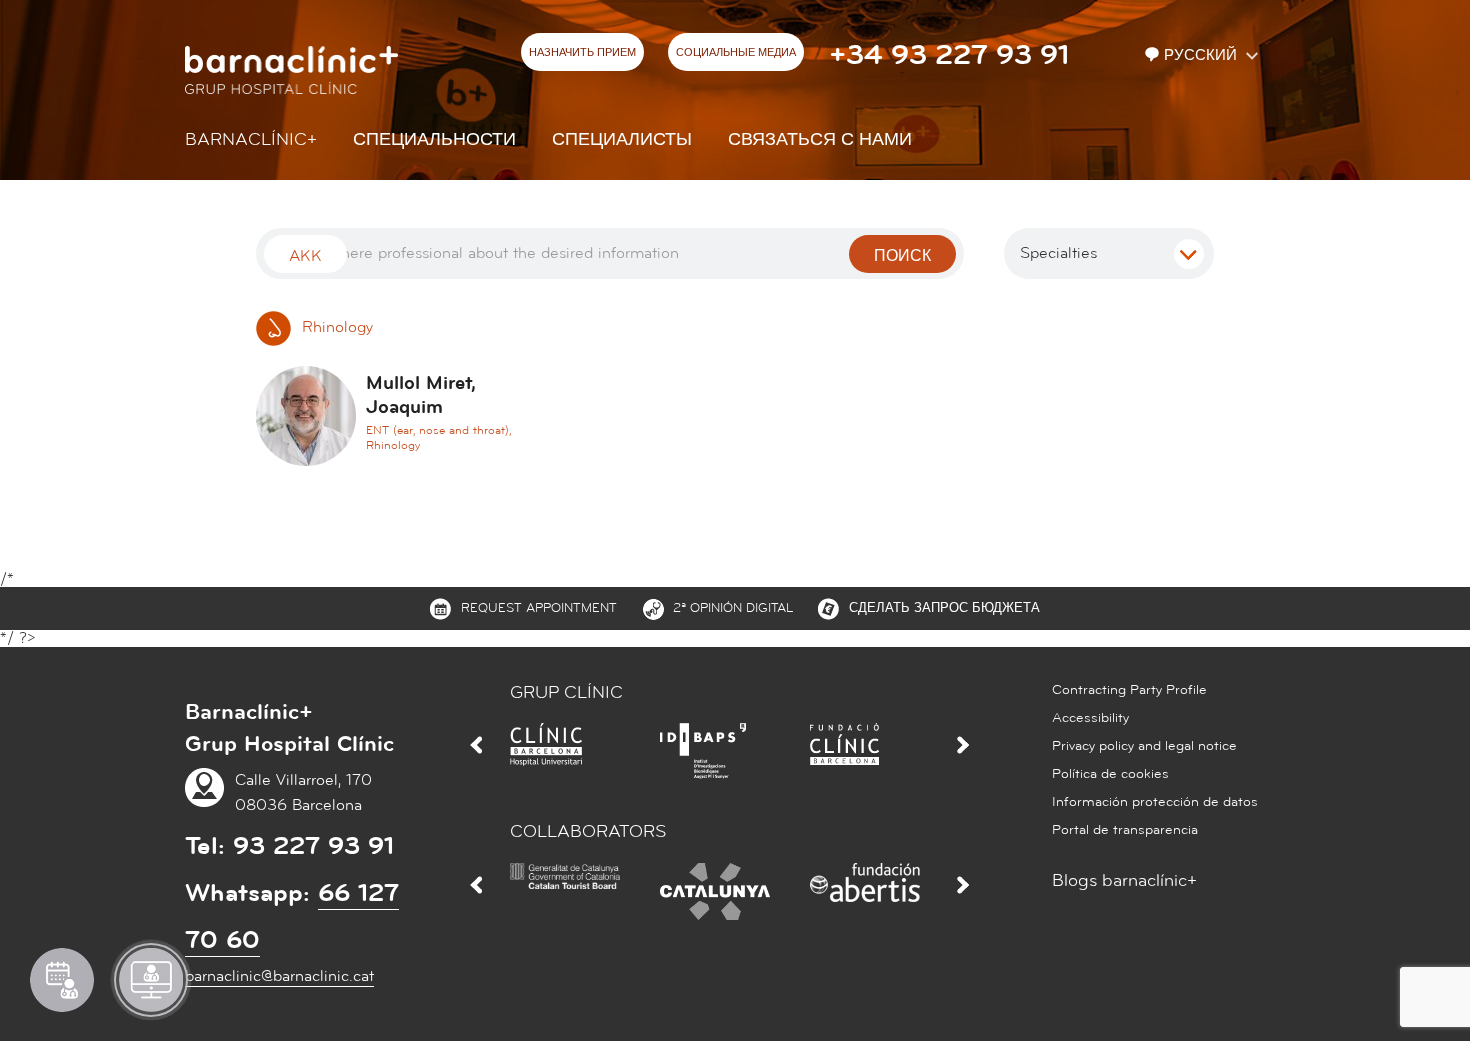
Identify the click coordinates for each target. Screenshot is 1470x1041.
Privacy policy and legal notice (1144, 746)
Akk (305, 256)
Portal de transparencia (1125, 830)
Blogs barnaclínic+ (1124, 880)
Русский (1203, 55)
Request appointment (539, 608)
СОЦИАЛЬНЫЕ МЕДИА (736, 53)
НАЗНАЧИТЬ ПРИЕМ (582, 53)
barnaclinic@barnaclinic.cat (279, 976)
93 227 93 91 (313, 846)
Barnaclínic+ (251, 139)
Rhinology (335, 327)
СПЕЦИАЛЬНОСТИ (434, 139)
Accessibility (1090, 718)
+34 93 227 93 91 (949, 55)
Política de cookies (1110, 774)
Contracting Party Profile (1129, 690)
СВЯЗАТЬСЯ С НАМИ (820, 139)
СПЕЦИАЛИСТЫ (622, 139)
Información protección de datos (1155, 802)
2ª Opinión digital (733, 608)
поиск (902, 256)
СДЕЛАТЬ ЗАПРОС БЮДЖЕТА (944, 608)
